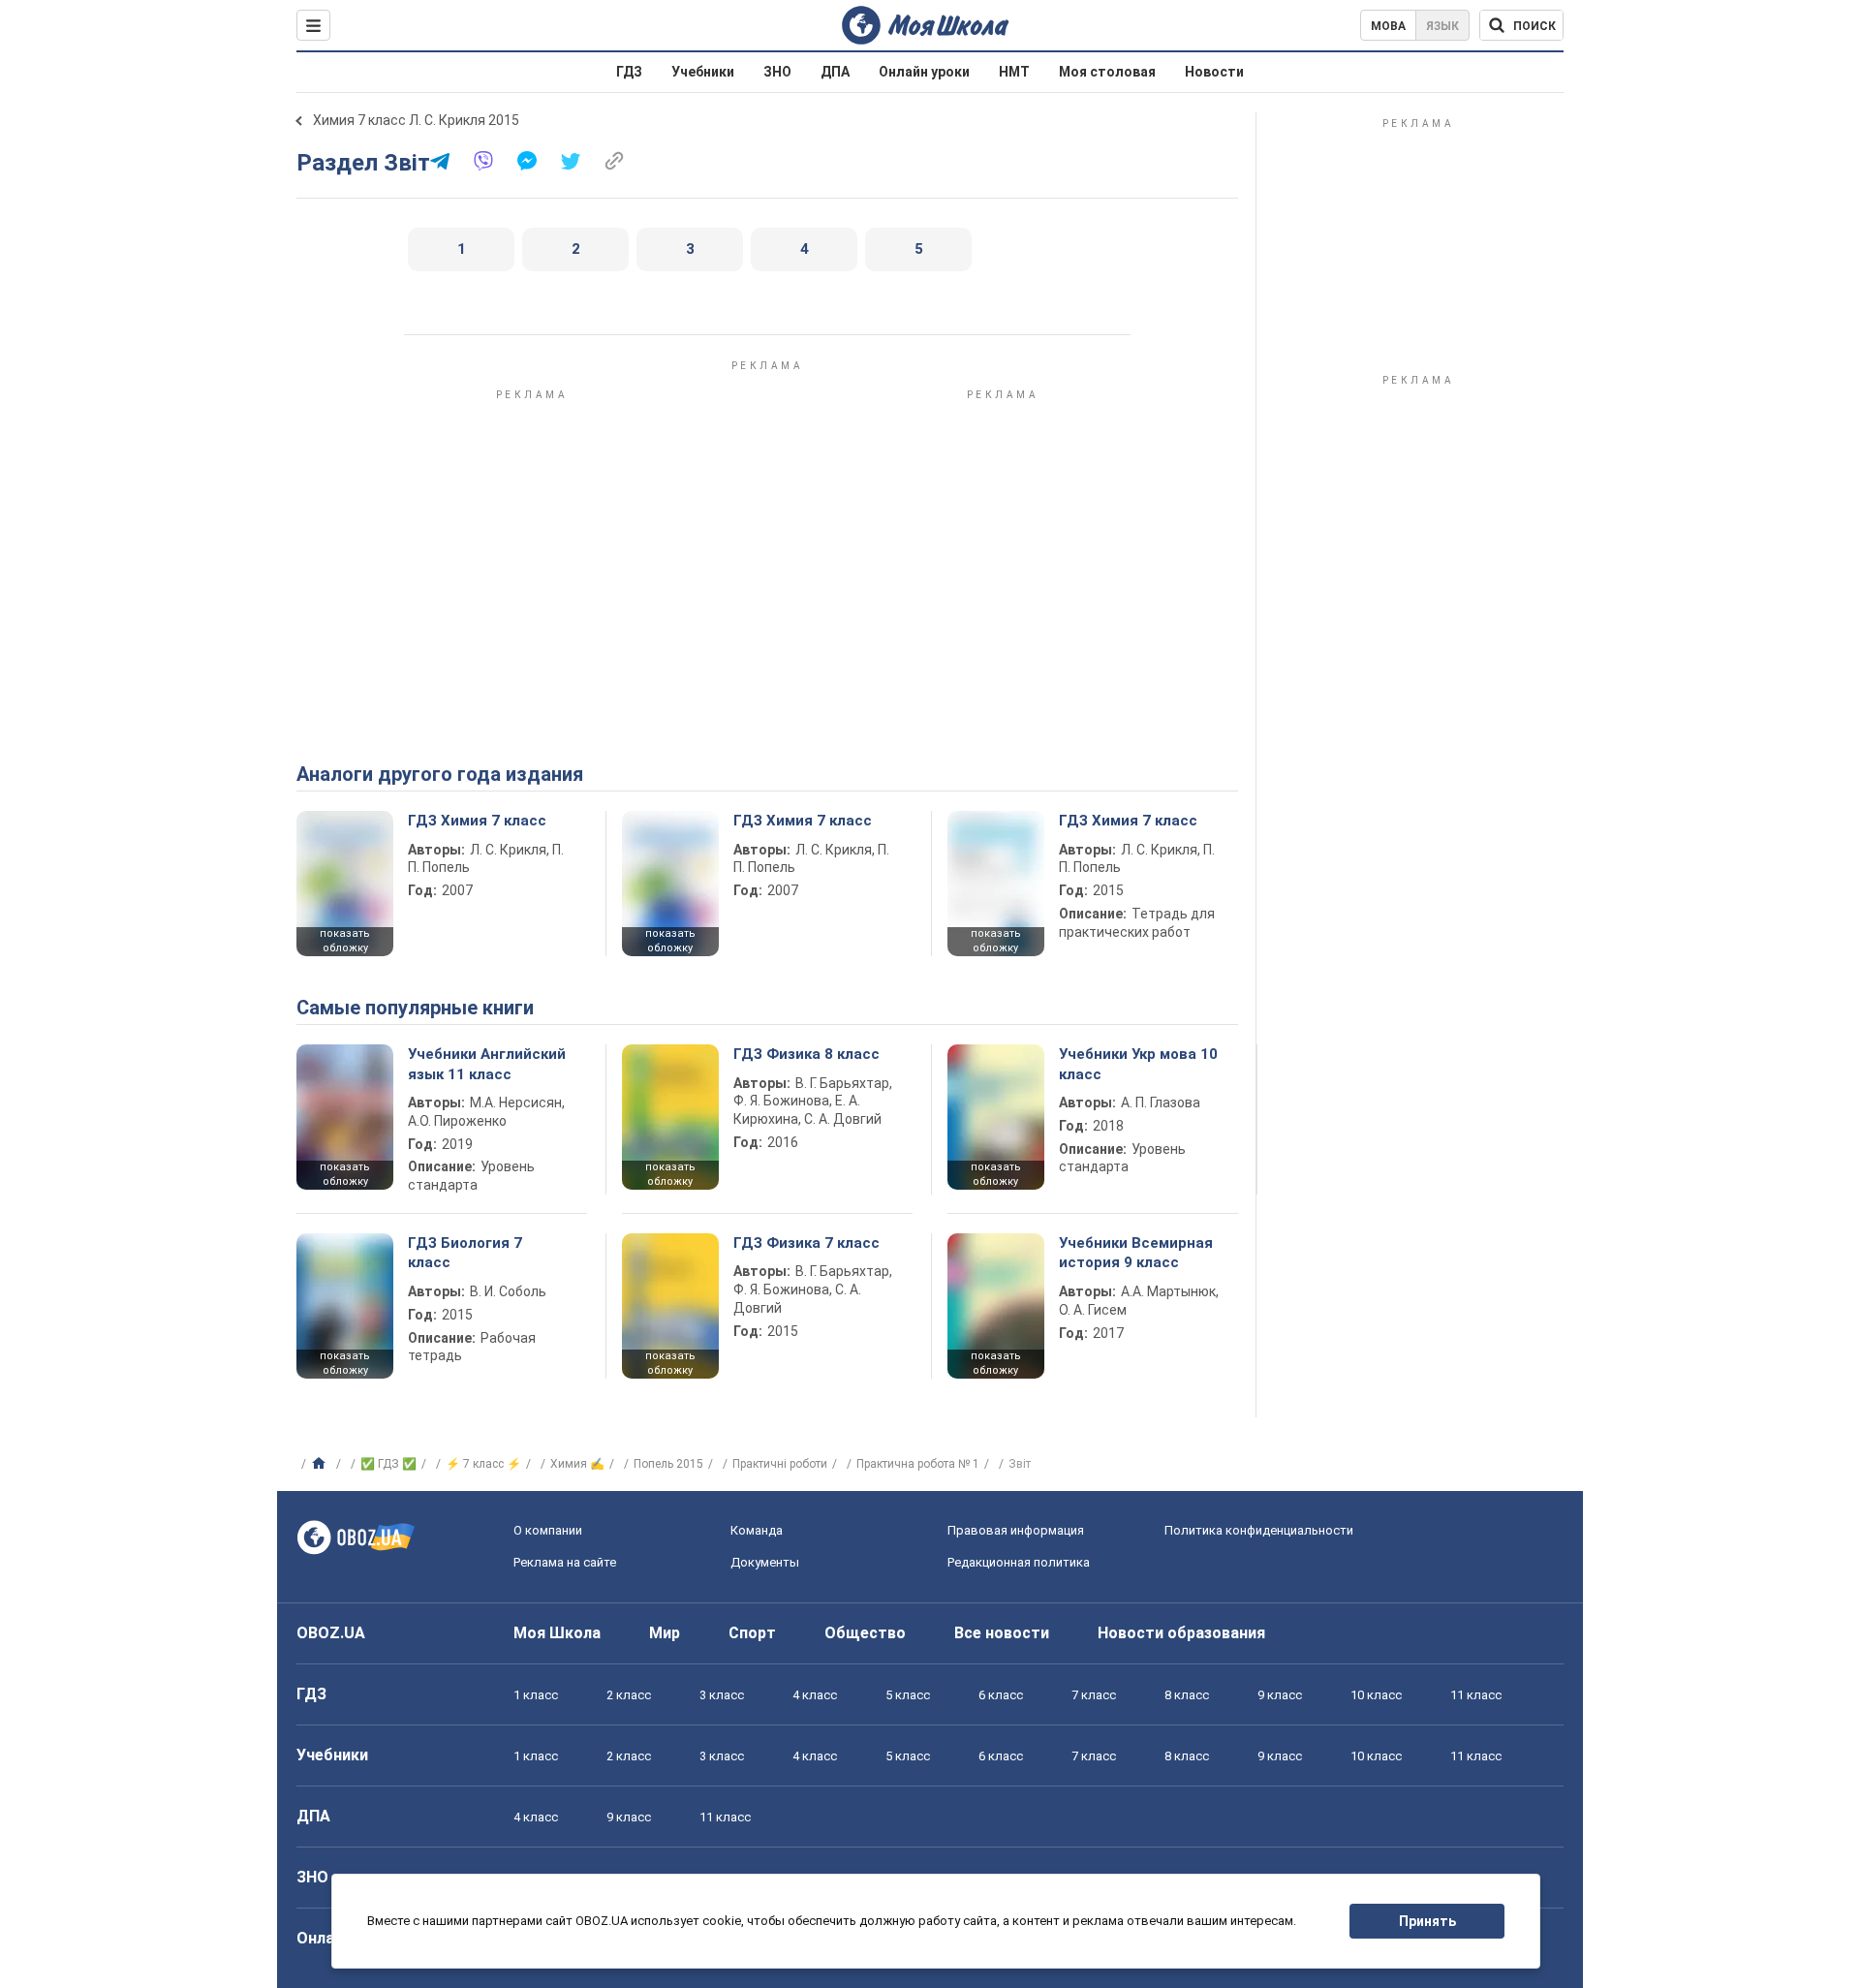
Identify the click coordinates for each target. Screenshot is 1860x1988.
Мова (1388, 26)
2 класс (629, 1695)
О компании (548, 1530)
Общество (865, 1633)
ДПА (835, 72)
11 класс (1476, 1695)
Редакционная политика (1019, 1562)
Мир (665, 1633)
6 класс (1001, 1695)
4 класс (815, 1695)
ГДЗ (629, 72)
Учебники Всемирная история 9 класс (1136, 1253)
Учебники (703, 72)
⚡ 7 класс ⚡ (483, 1464)
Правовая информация (1016, 1530)
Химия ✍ (577, 1464)
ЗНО (777, 72)
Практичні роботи (780, 1464)
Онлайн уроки (924, 72)
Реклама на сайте (565, 1562)
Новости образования (1181, 1633)
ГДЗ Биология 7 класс (465, 1253)
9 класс (1280, 1695)
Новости (1214, 72)
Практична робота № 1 (918, 1464)
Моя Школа (557, 1633)
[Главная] (321, 1464)
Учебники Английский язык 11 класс (487, 1064)
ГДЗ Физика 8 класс (806, 1054)
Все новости (1002, 1633)
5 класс (908, 1695)
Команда (757, 1530)
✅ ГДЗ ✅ (388, 1464)
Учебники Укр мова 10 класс (1138, 1064)
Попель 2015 (668, 1464)
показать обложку (345, 941)
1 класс (536, 1695)
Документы (765, 1562)
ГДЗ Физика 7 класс (806, 1243)
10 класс (1376, 1695)
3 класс (722, 1695)
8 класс (1187, 1695)
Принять (1427, 1921)
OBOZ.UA (331, 1633)
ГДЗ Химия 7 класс (477, 821)
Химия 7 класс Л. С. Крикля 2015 (416, 120)
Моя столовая (1107, 72)
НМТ (1014, 72)
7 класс (1094, 1695)
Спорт (752, 1633)
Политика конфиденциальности (1259, 1530)
